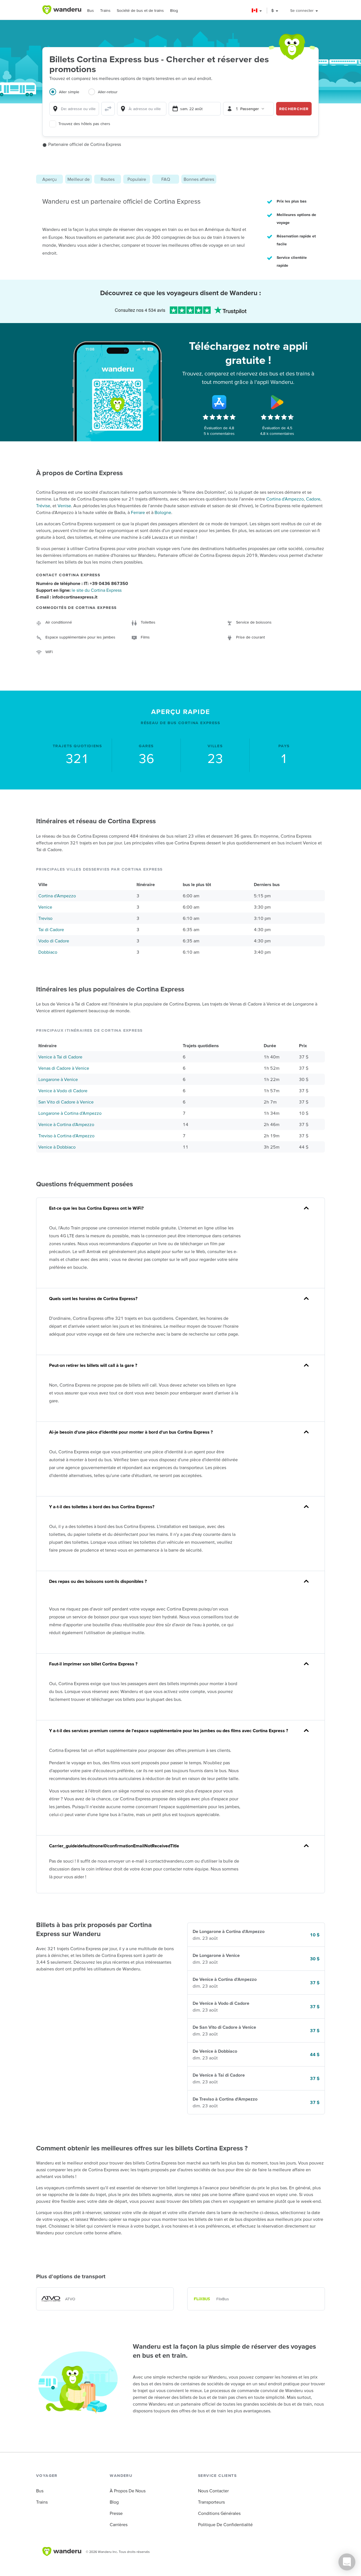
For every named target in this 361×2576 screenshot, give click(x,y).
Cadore (313, 499)
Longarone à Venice (58, 1079)
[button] (257, 11)
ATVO (70, 2299)
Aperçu (49, 179)
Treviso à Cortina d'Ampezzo (66, 1136)
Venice (45, 907)
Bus (91, 10)
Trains (105, 10)
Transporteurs (211, 2502)
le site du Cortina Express (97, 590)
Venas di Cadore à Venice (64, 1068)
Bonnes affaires (199, 179)
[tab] (69, 95)
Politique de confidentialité (225, 2524)
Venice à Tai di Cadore (60, 1057)
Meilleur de (79, 179)
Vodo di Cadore (54, 941)
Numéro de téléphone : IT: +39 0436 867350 (82, 583)
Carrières (119, 2524)
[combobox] (74, 109)
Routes (108, 179)
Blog (174, 10)
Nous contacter (213, 2491)
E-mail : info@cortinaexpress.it (67, 597)
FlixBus (223, 2299)
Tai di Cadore (51, 929)
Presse (116, 2513)
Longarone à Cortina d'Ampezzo (70, 1113)
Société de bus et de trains (140, 10)
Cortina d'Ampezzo (285, 499)
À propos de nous (128, 2491)
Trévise (43, 506)
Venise (64, 506)
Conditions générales (219, 2513)
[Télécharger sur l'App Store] (219, 402)
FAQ (166, 179)
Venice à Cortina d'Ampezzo (66, 1124)
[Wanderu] (62, 10)
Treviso (45, 918)
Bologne (163, 512)
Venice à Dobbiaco (57, 1147)
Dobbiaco (48, 952)
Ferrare (138, 512)
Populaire (137, 179)
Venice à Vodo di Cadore (63, 1091)
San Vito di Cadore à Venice (66, 1102)
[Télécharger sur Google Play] (277, 402)
